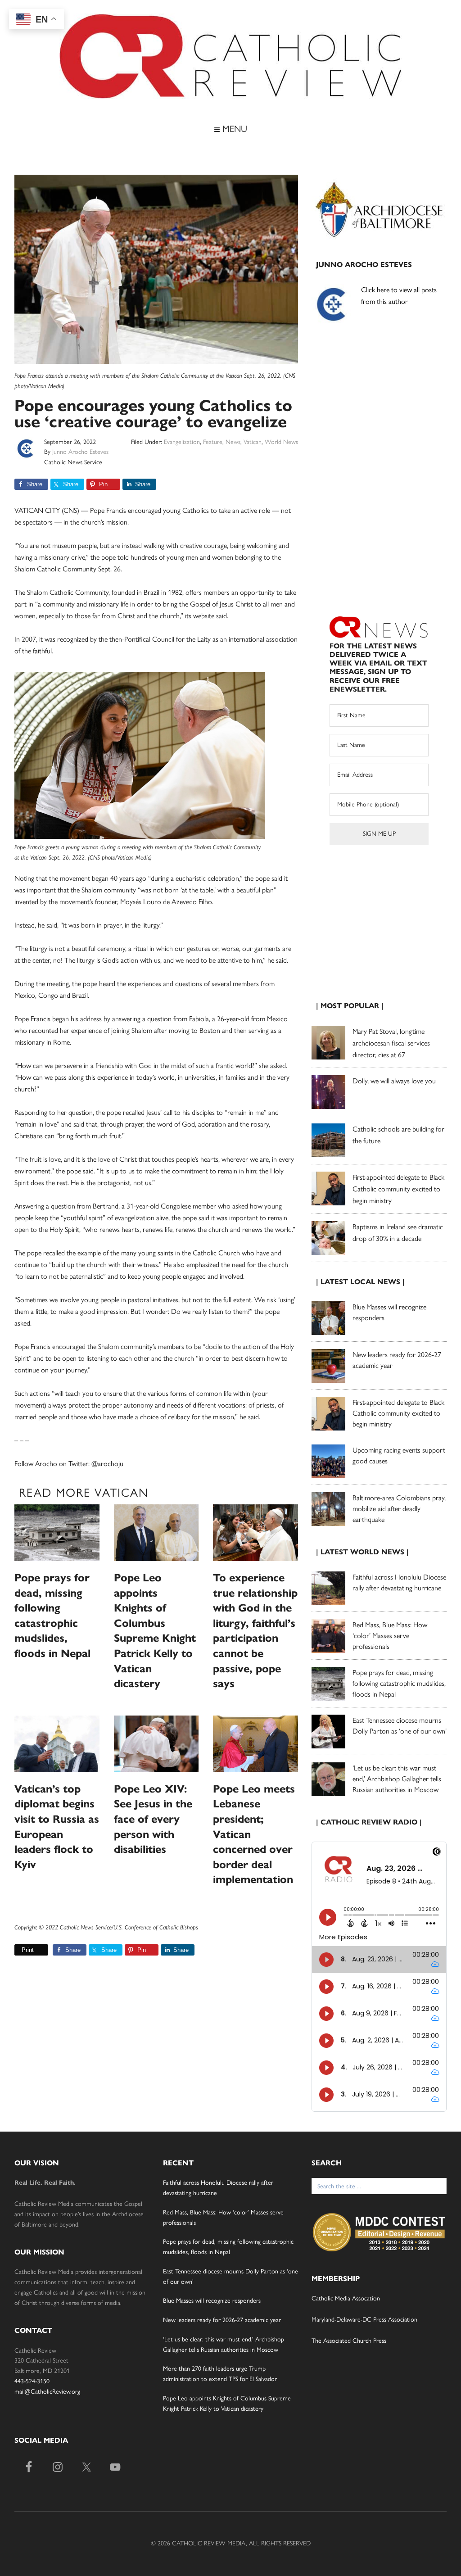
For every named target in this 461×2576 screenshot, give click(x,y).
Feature (213, 442)
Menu (233, 129)
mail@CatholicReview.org (47, 2392)
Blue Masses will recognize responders (213, 2301)
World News (281, 442)
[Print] (18, 1950)
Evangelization (182, 442)
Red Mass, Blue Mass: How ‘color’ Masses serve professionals (390, 1636)
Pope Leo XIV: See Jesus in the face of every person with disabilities (153, 1819)
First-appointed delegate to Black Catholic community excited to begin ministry (398, 1189)
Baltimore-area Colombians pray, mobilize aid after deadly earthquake (399, 1509)
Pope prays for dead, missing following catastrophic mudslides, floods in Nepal (399, 1683)
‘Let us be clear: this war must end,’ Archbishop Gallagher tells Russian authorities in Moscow (397, 1779)
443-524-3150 (32, 2381)
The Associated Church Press (349, 2341)
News (233, 442)
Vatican (253, 442)
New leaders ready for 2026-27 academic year (222, 2320)
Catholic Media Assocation (346, 2298)
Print (28, 1950)
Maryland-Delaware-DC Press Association (364, 2320)
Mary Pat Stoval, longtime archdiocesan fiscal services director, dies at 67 (391, 1043)
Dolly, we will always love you (394, 1081)
